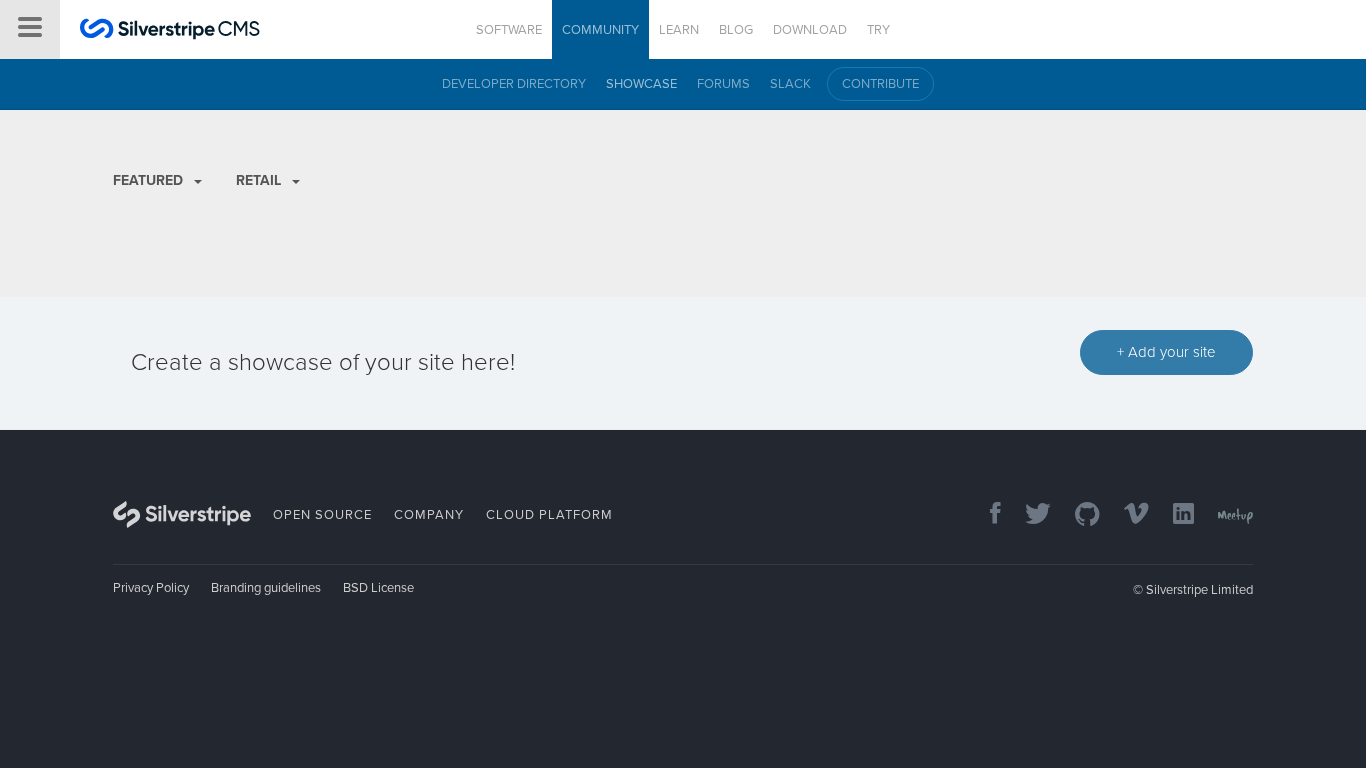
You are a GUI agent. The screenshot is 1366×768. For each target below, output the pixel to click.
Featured (150, 180)
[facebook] (985, 515)
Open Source (322, 515)
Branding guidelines (266, 588)
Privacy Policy (151, 588)
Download (810, 30)
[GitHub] (1077, 515)
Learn (679, 30)
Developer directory (514, 84)
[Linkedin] (1173, 515)
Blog (736, 30)
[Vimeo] (1126, 515)
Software (509, 30)
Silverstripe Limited (1199, 590)
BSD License (378, 588)
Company (429, 515)
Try (878, 30)
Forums (723, 84)
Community (600, 30)
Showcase (641, 84)
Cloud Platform (549, 515)
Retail (260, 180)
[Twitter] (1028, 515)
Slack (790, 84)
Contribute (880, 84)
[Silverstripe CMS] (170, 31)
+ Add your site (1166, 352)
